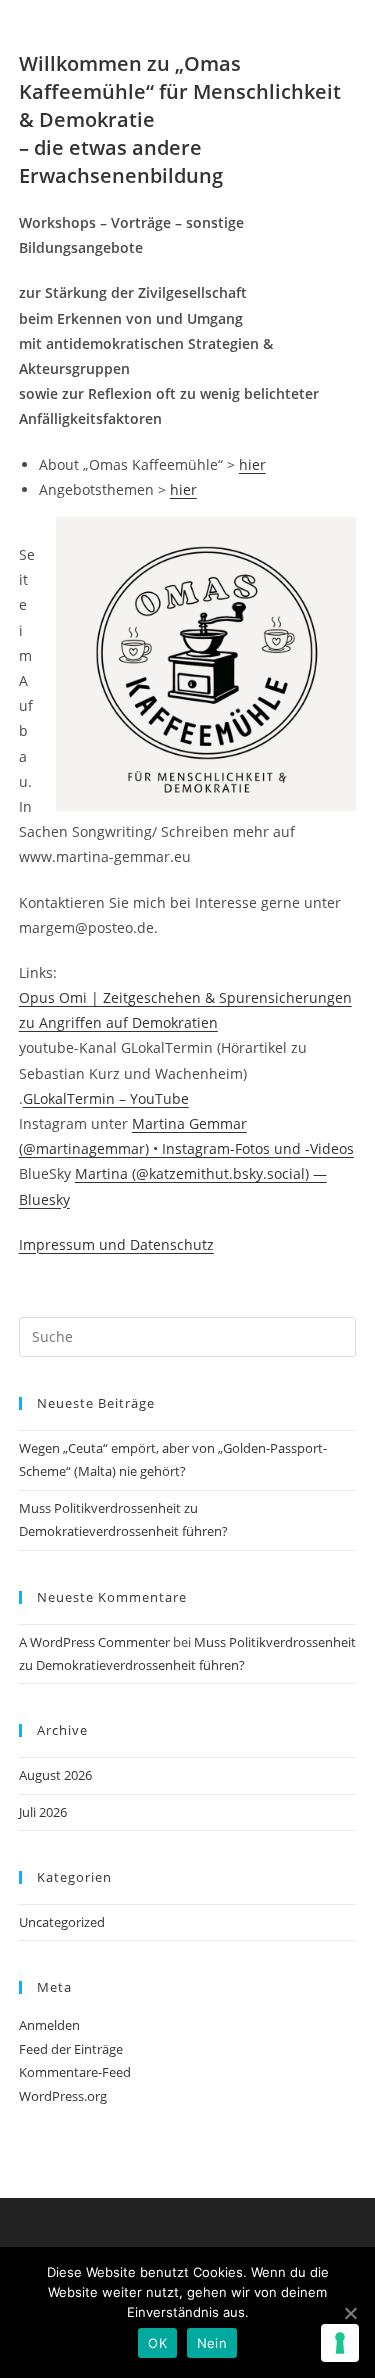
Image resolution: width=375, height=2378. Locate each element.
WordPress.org (63, 2096)
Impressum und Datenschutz (116, 1244)
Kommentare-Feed (75, 2072)
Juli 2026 (43, 1812)
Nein (212, 2343)
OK (157, 2343)
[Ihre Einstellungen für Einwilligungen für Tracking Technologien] (340, 2343)
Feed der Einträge (71, 2049)
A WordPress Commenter (94, 1642)
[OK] (350, 2313)
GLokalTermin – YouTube (106, 1098)
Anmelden (49, 2025)
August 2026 (55, 1775)
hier (252, 464)
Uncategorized (62, 1922)
